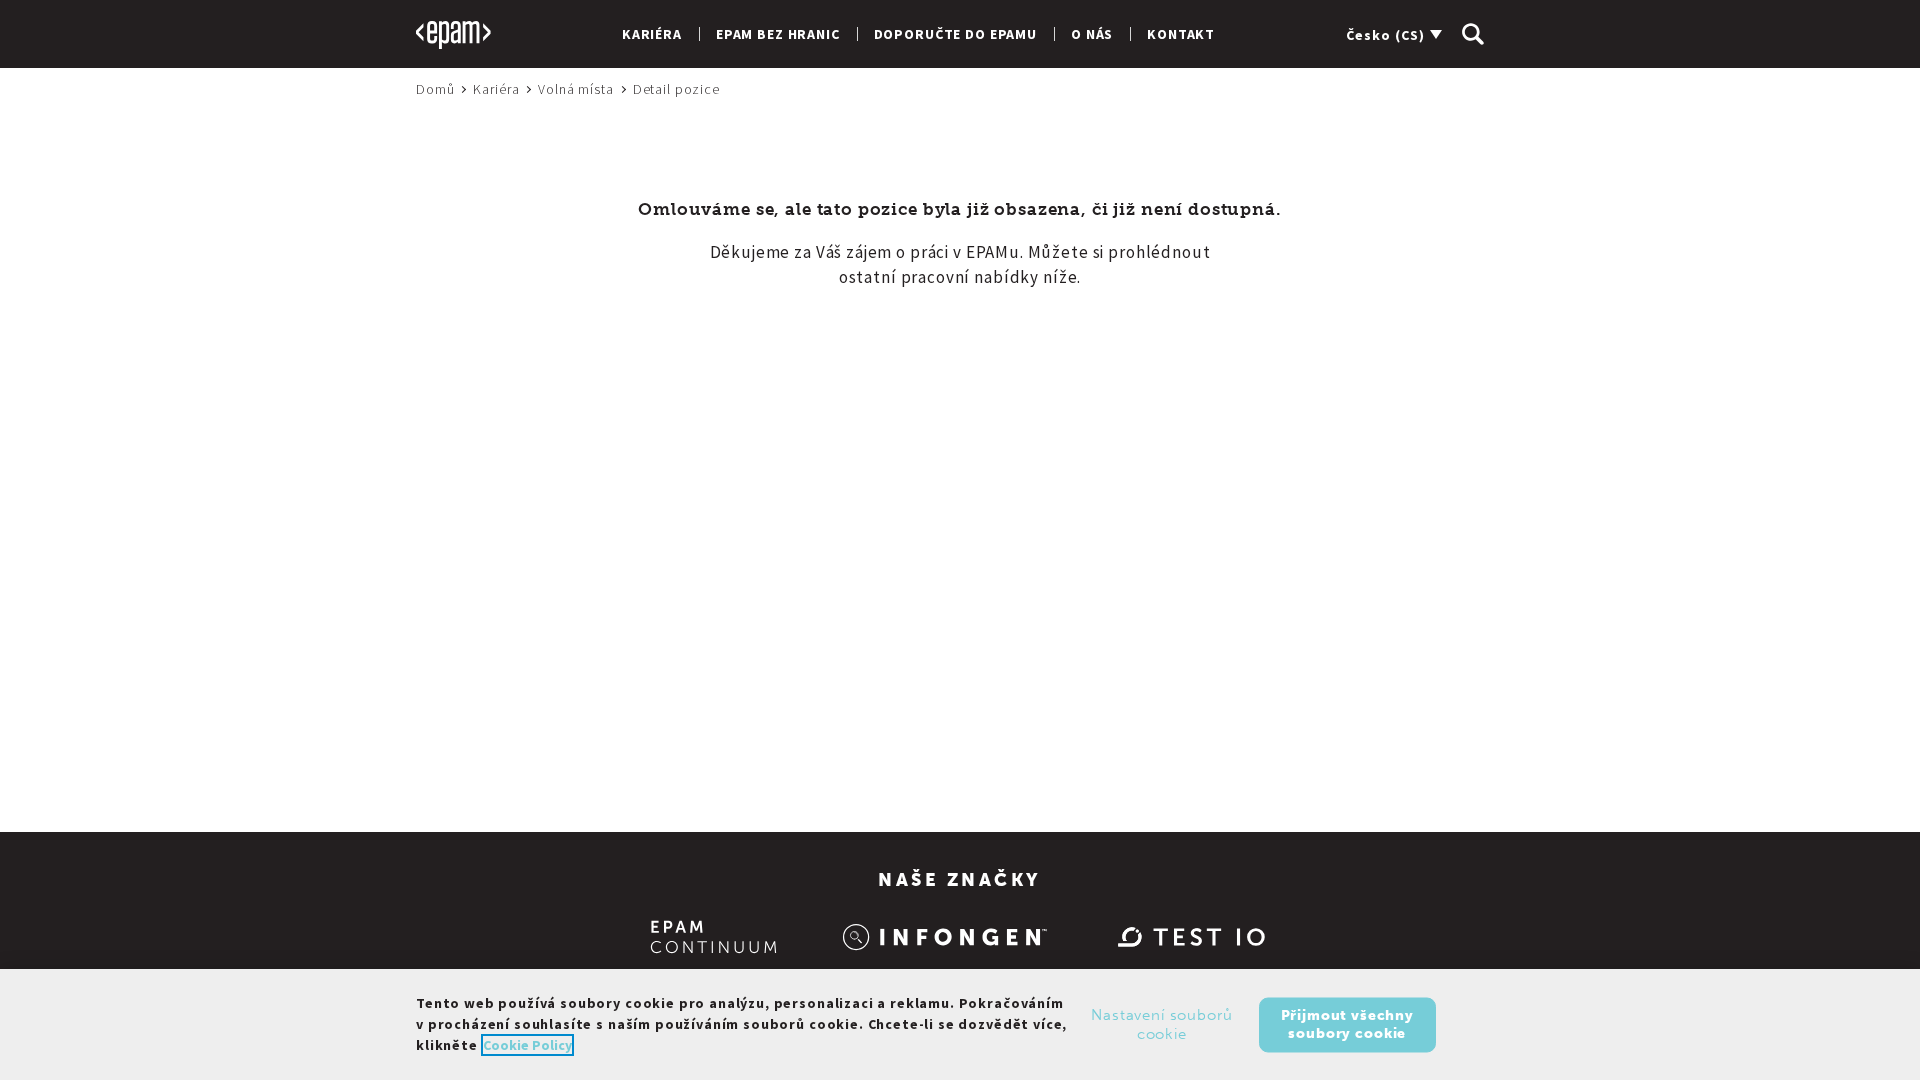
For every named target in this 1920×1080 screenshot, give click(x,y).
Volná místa (575, 89)
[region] (960, 1024)
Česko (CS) (1385, 35)
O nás (1092, 34)
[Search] (1473, 34)
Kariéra (652, 34)
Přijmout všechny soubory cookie (1347, 1023)
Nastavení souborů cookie (1161, 1024)
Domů (435, 89)
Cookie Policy (527, 1045)
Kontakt (1181, 34)
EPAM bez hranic (778, 34)
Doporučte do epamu (955, 34)
